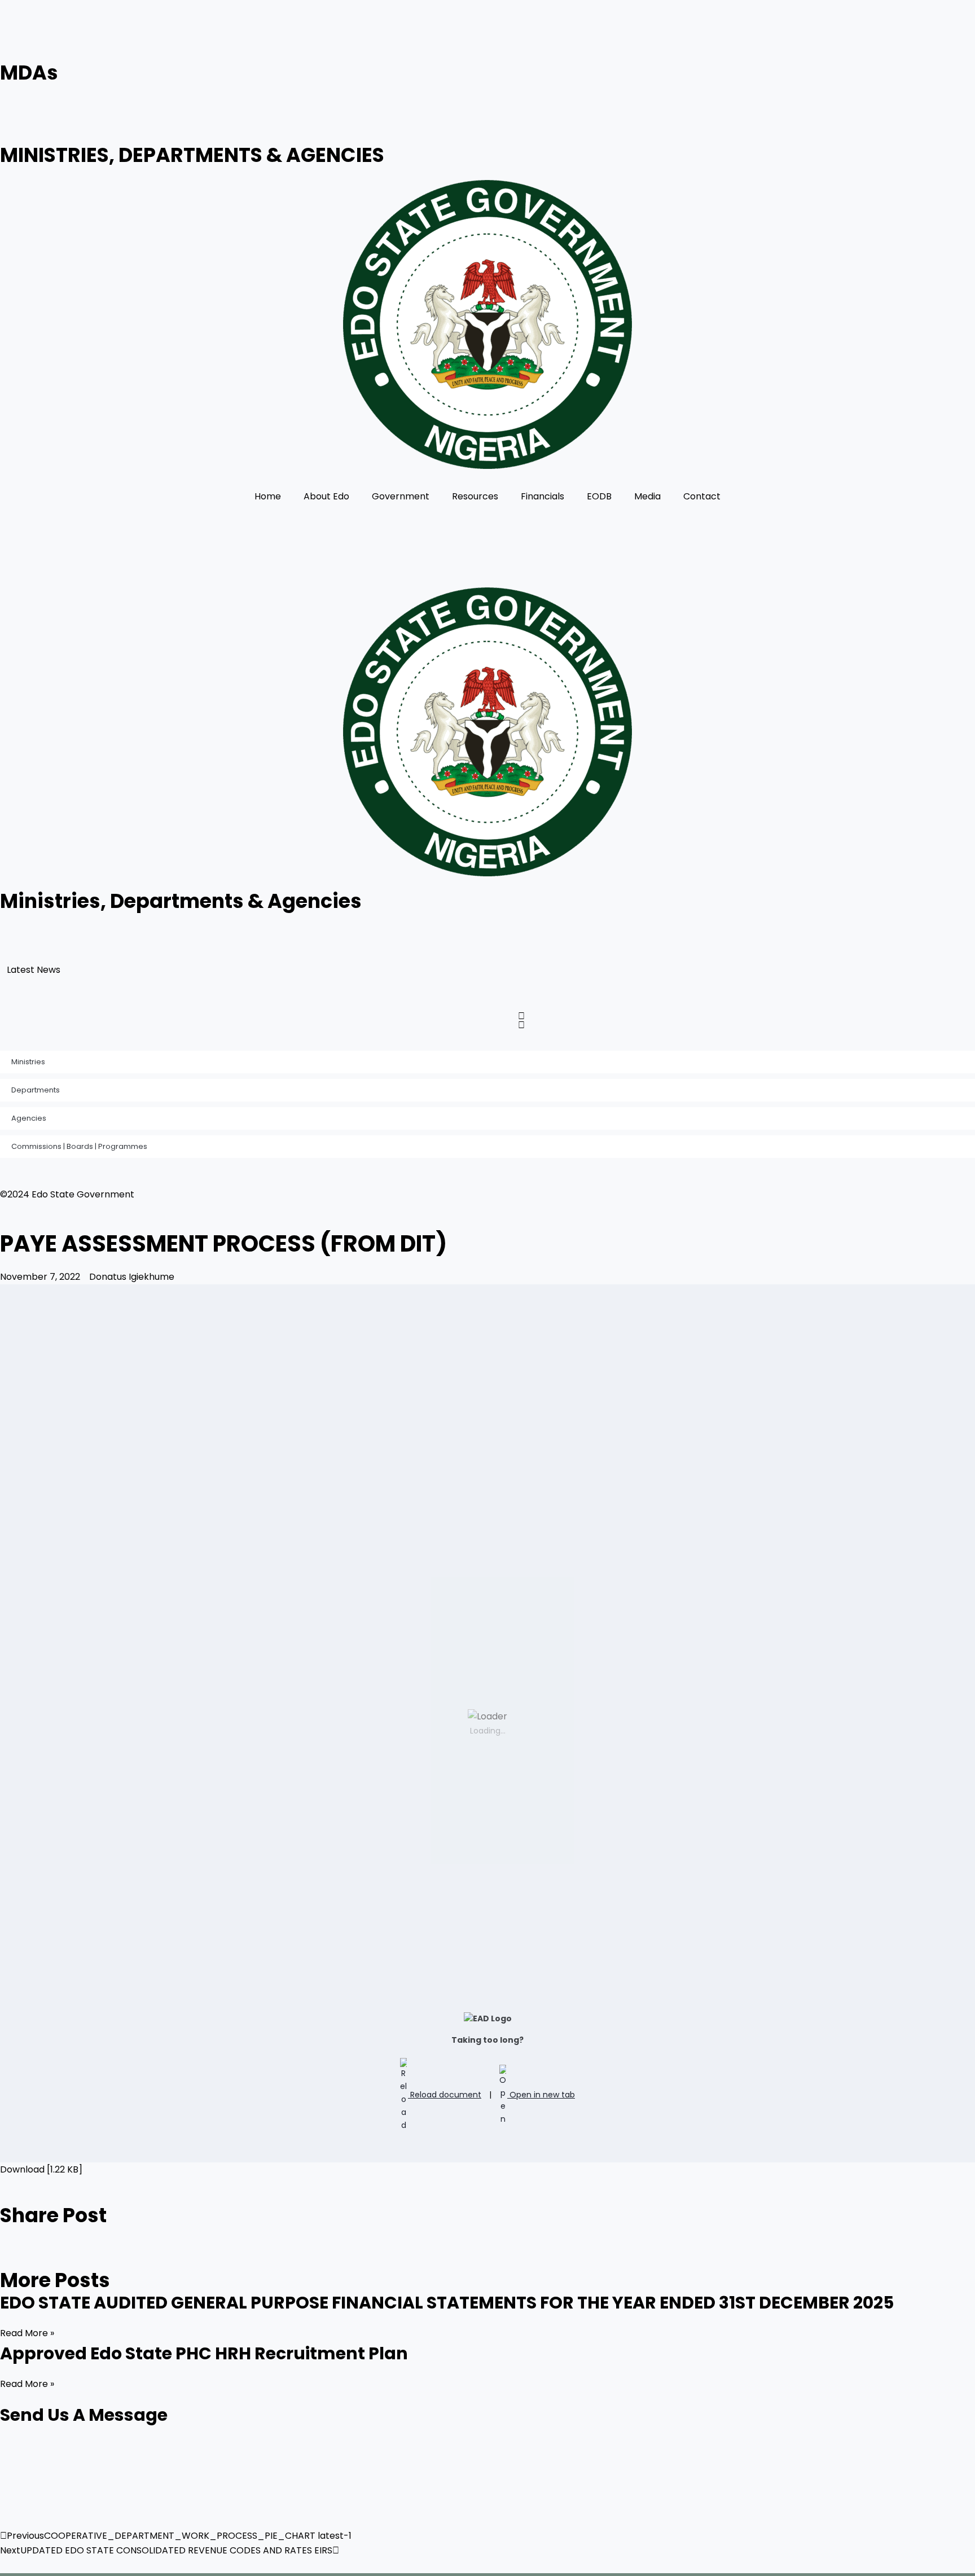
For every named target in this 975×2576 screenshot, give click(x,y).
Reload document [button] (445, 2095)
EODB (599, 496)
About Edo (326, 496)
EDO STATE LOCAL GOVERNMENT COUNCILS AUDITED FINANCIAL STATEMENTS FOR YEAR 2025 (278, 999)
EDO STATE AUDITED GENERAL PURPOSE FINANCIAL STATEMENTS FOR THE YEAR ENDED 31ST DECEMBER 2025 (310, 923)
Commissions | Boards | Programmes (79, 1146)
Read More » (27, 2333)
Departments (36, 1090)
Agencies (29, 1118)
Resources (475, 496)
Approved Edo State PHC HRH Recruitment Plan (179, 948)
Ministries (28, 1062)
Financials (543, 496)
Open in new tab (541, 2095)
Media (647, 496)
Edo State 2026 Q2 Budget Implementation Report (185, 974)
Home (268, 496)
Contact (702, 496)
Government (401, 496)
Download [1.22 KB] (41, 2169)
